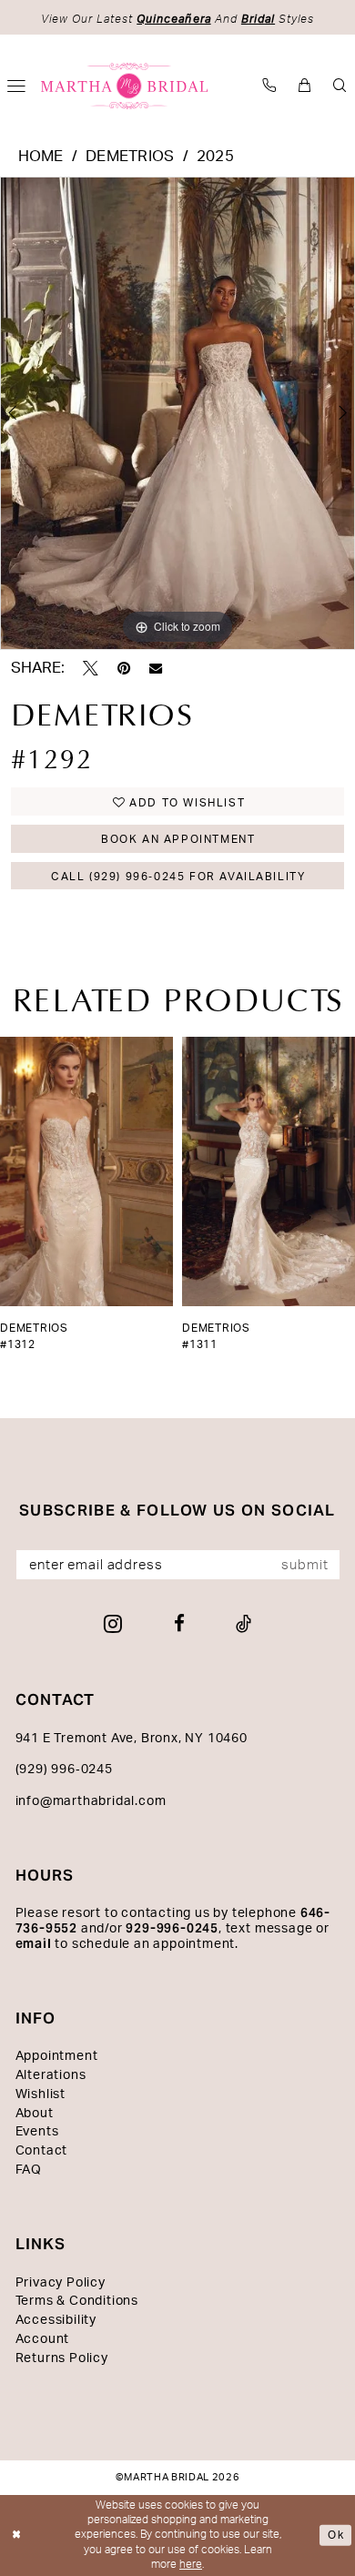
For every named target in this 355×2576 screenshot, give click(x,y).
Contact (42, 2151)
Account (43, 2339)
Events (37, 2132)
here (191, 2565)
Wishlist (41, 2094)
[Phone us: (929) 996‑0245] (269, 86)
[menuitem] (269, 86)
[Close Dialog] (17, 2535)
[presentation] (93, 1171)
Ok (336, 2535)
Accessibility (56, 2320)
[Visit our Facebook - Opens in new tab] (179, 1624)
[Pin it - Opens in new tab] (124, 669)
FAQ (29, 2170)
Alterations (51, 2075)
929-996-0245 (172, 1928)
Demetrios (130, 157)
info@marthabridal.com (91, 1801)
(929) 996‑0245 (64, 1770)
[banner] (125, 86)
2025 (215, 157)
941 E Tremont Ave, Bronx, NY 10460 (132, 1739)
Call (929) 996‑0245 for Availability (178, 877)
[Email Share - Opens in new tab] (156, 668)
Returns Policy (62, 2358)
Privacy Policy (61, 2283)
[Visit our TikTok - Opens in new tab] (243, 1624)
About (35, 2114)
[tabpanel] (177, 413)
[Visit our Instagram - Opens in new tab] (113, 1624)
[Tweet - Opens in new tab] (91, 669)
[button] (304, 86)
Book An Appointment (178, 839)
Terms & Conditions (77, 2301)
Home (41, 157)
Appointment (57, 2056)
